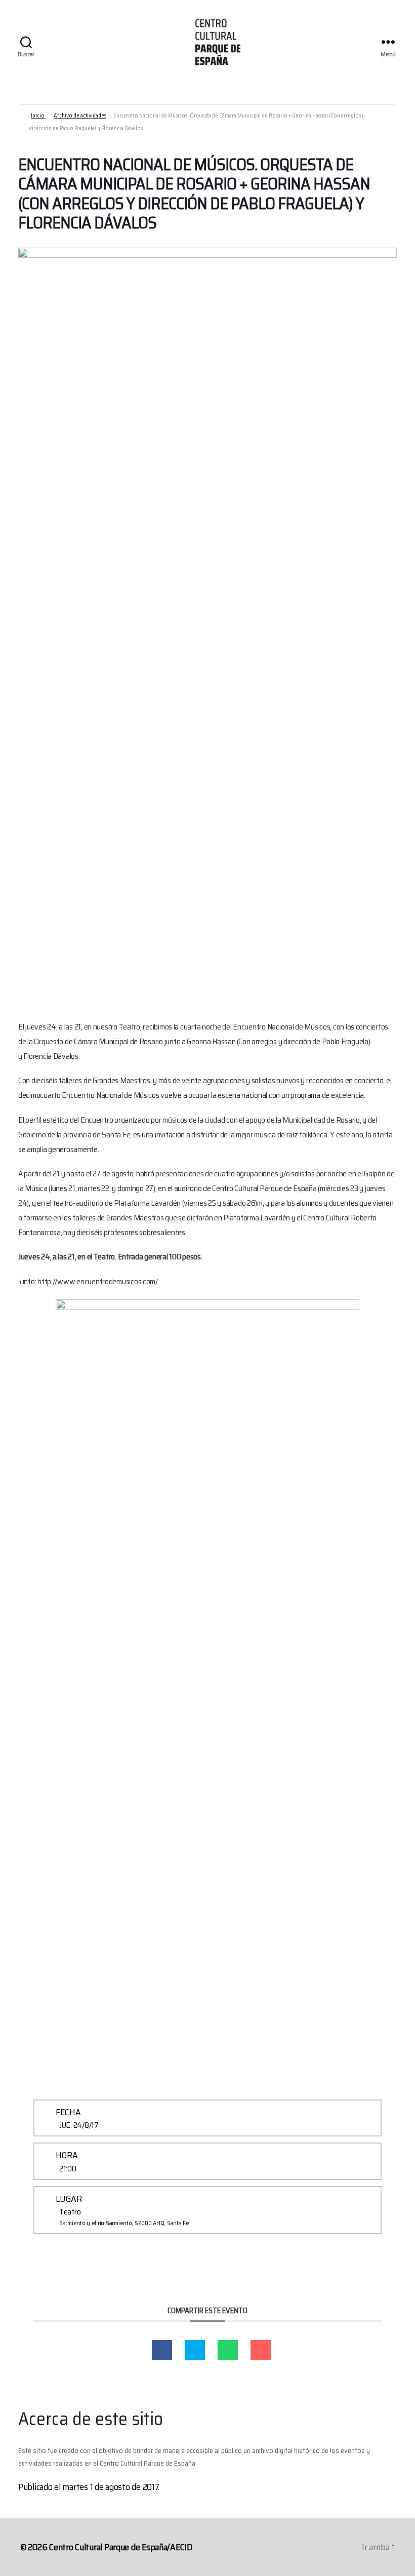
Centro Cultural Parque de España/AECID (121, 2547)
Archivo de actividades (80, 116)
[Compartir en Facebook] (162, 2350)
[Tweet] (195, 2350)
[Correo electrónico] (261, 2350)
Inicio (38, 116)
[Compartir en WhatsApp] (228, 2350)
